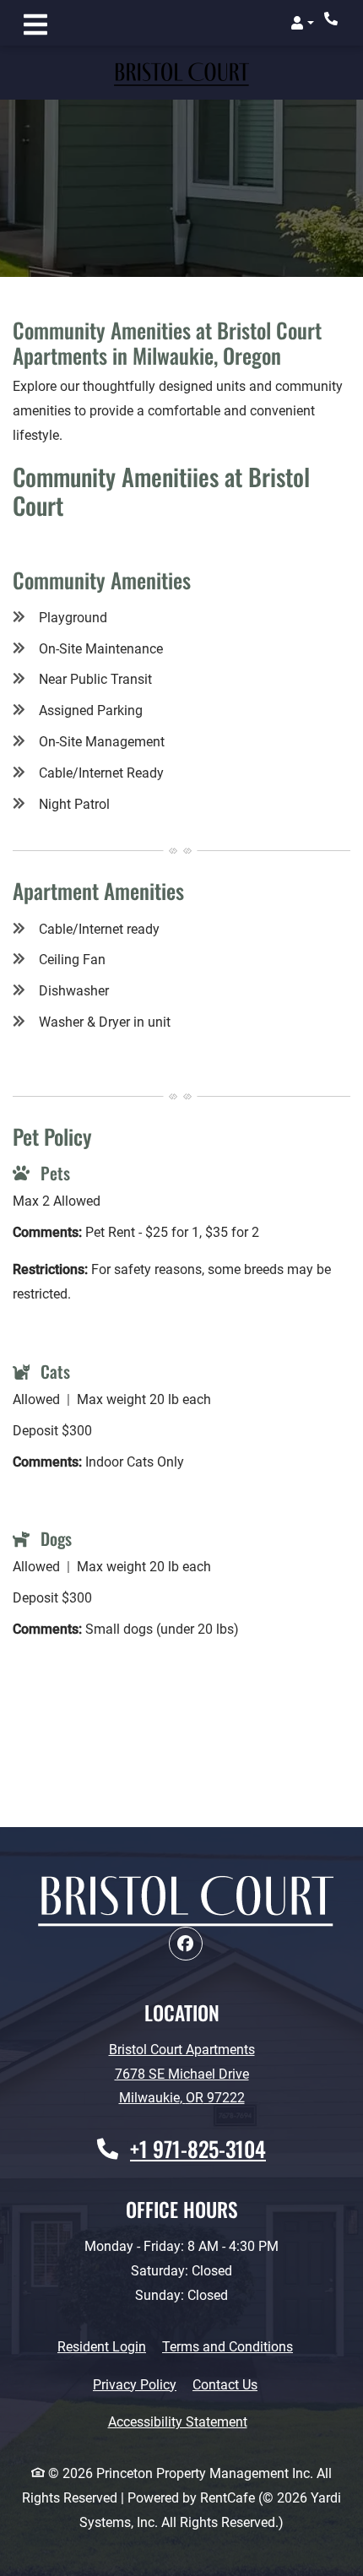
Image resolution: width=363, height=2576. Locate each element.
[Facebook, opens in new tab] (186, 1944)
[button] (302, 23)
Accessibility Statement (178, 2421)
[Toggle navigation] (35, 23)
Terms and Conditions (228, 2346)
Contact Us (225, 2385)
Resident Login (102, 2346)
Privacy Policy (135, 2384)
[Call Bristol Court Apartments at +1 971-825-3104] (333, 19)
